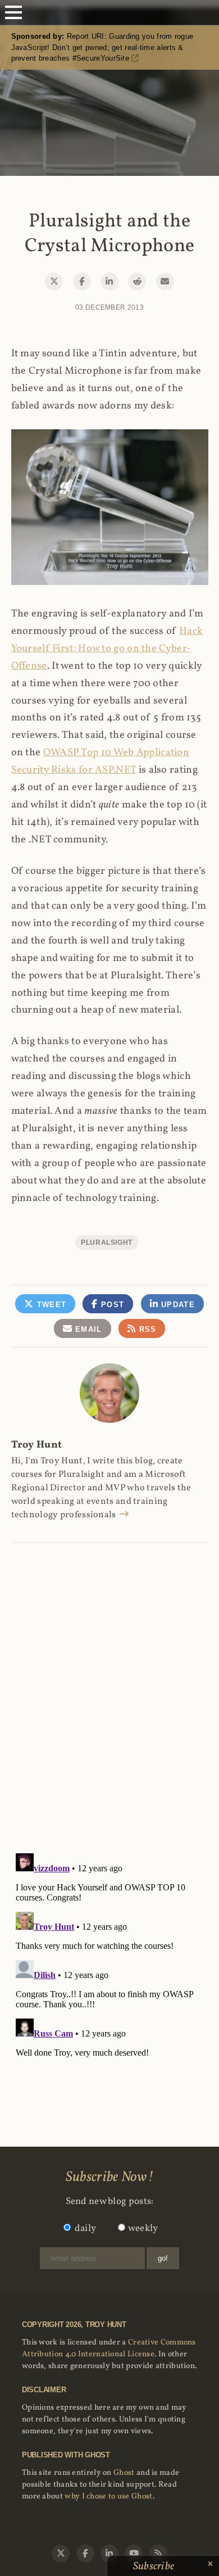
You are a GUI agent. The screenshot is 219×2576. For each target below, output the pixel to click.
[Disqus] (110, 1686)
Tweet (50, 1305)
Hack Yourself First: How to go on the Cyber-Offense (107, 649)
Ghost (124, 2473)
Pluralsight (107, 1242)
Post (111, 1305)
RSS (146, 1329)
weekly (143, 2228)
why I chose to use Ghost (108, 2496)
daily (86, 2228)
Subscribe (155, 2566)
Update (177, 1305)
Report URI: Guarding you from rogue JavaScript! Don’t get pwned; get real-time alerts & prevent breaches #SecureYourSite (102, 47)
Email (87, 1329)
